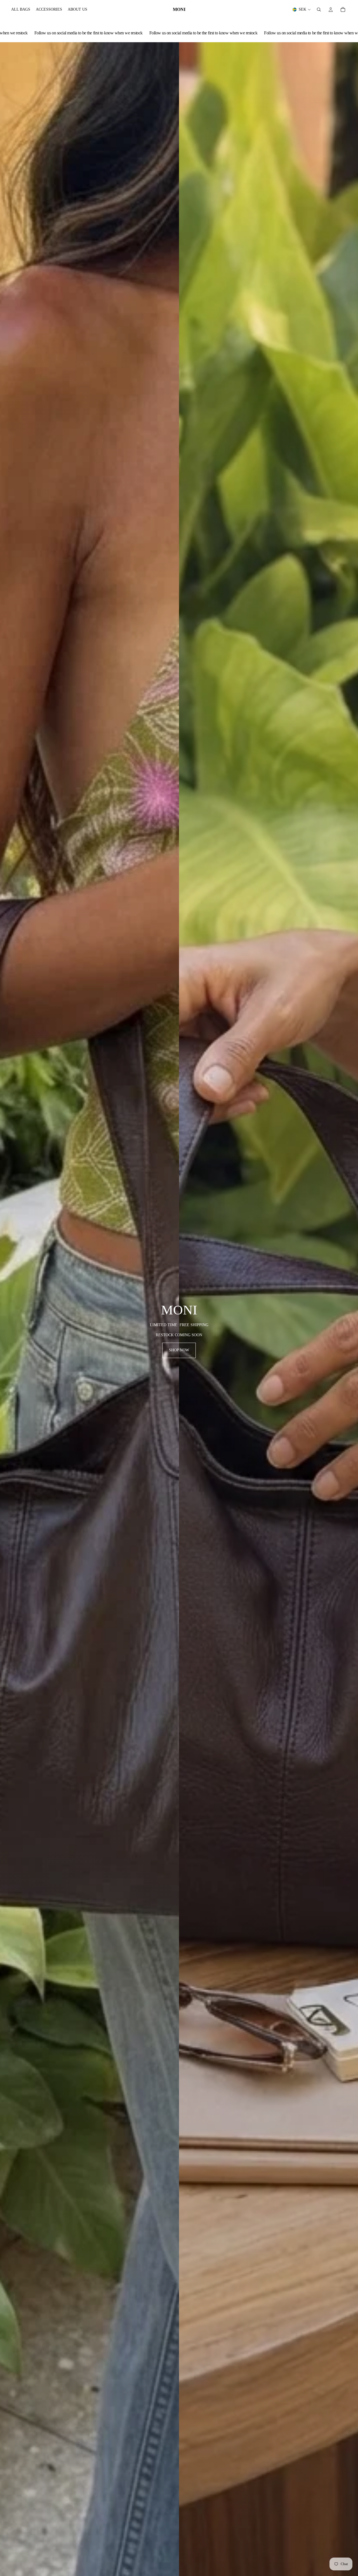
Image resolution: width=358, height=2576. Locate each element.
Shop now (179, 1350)
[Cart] (343, 10)
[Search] (319, 10)
